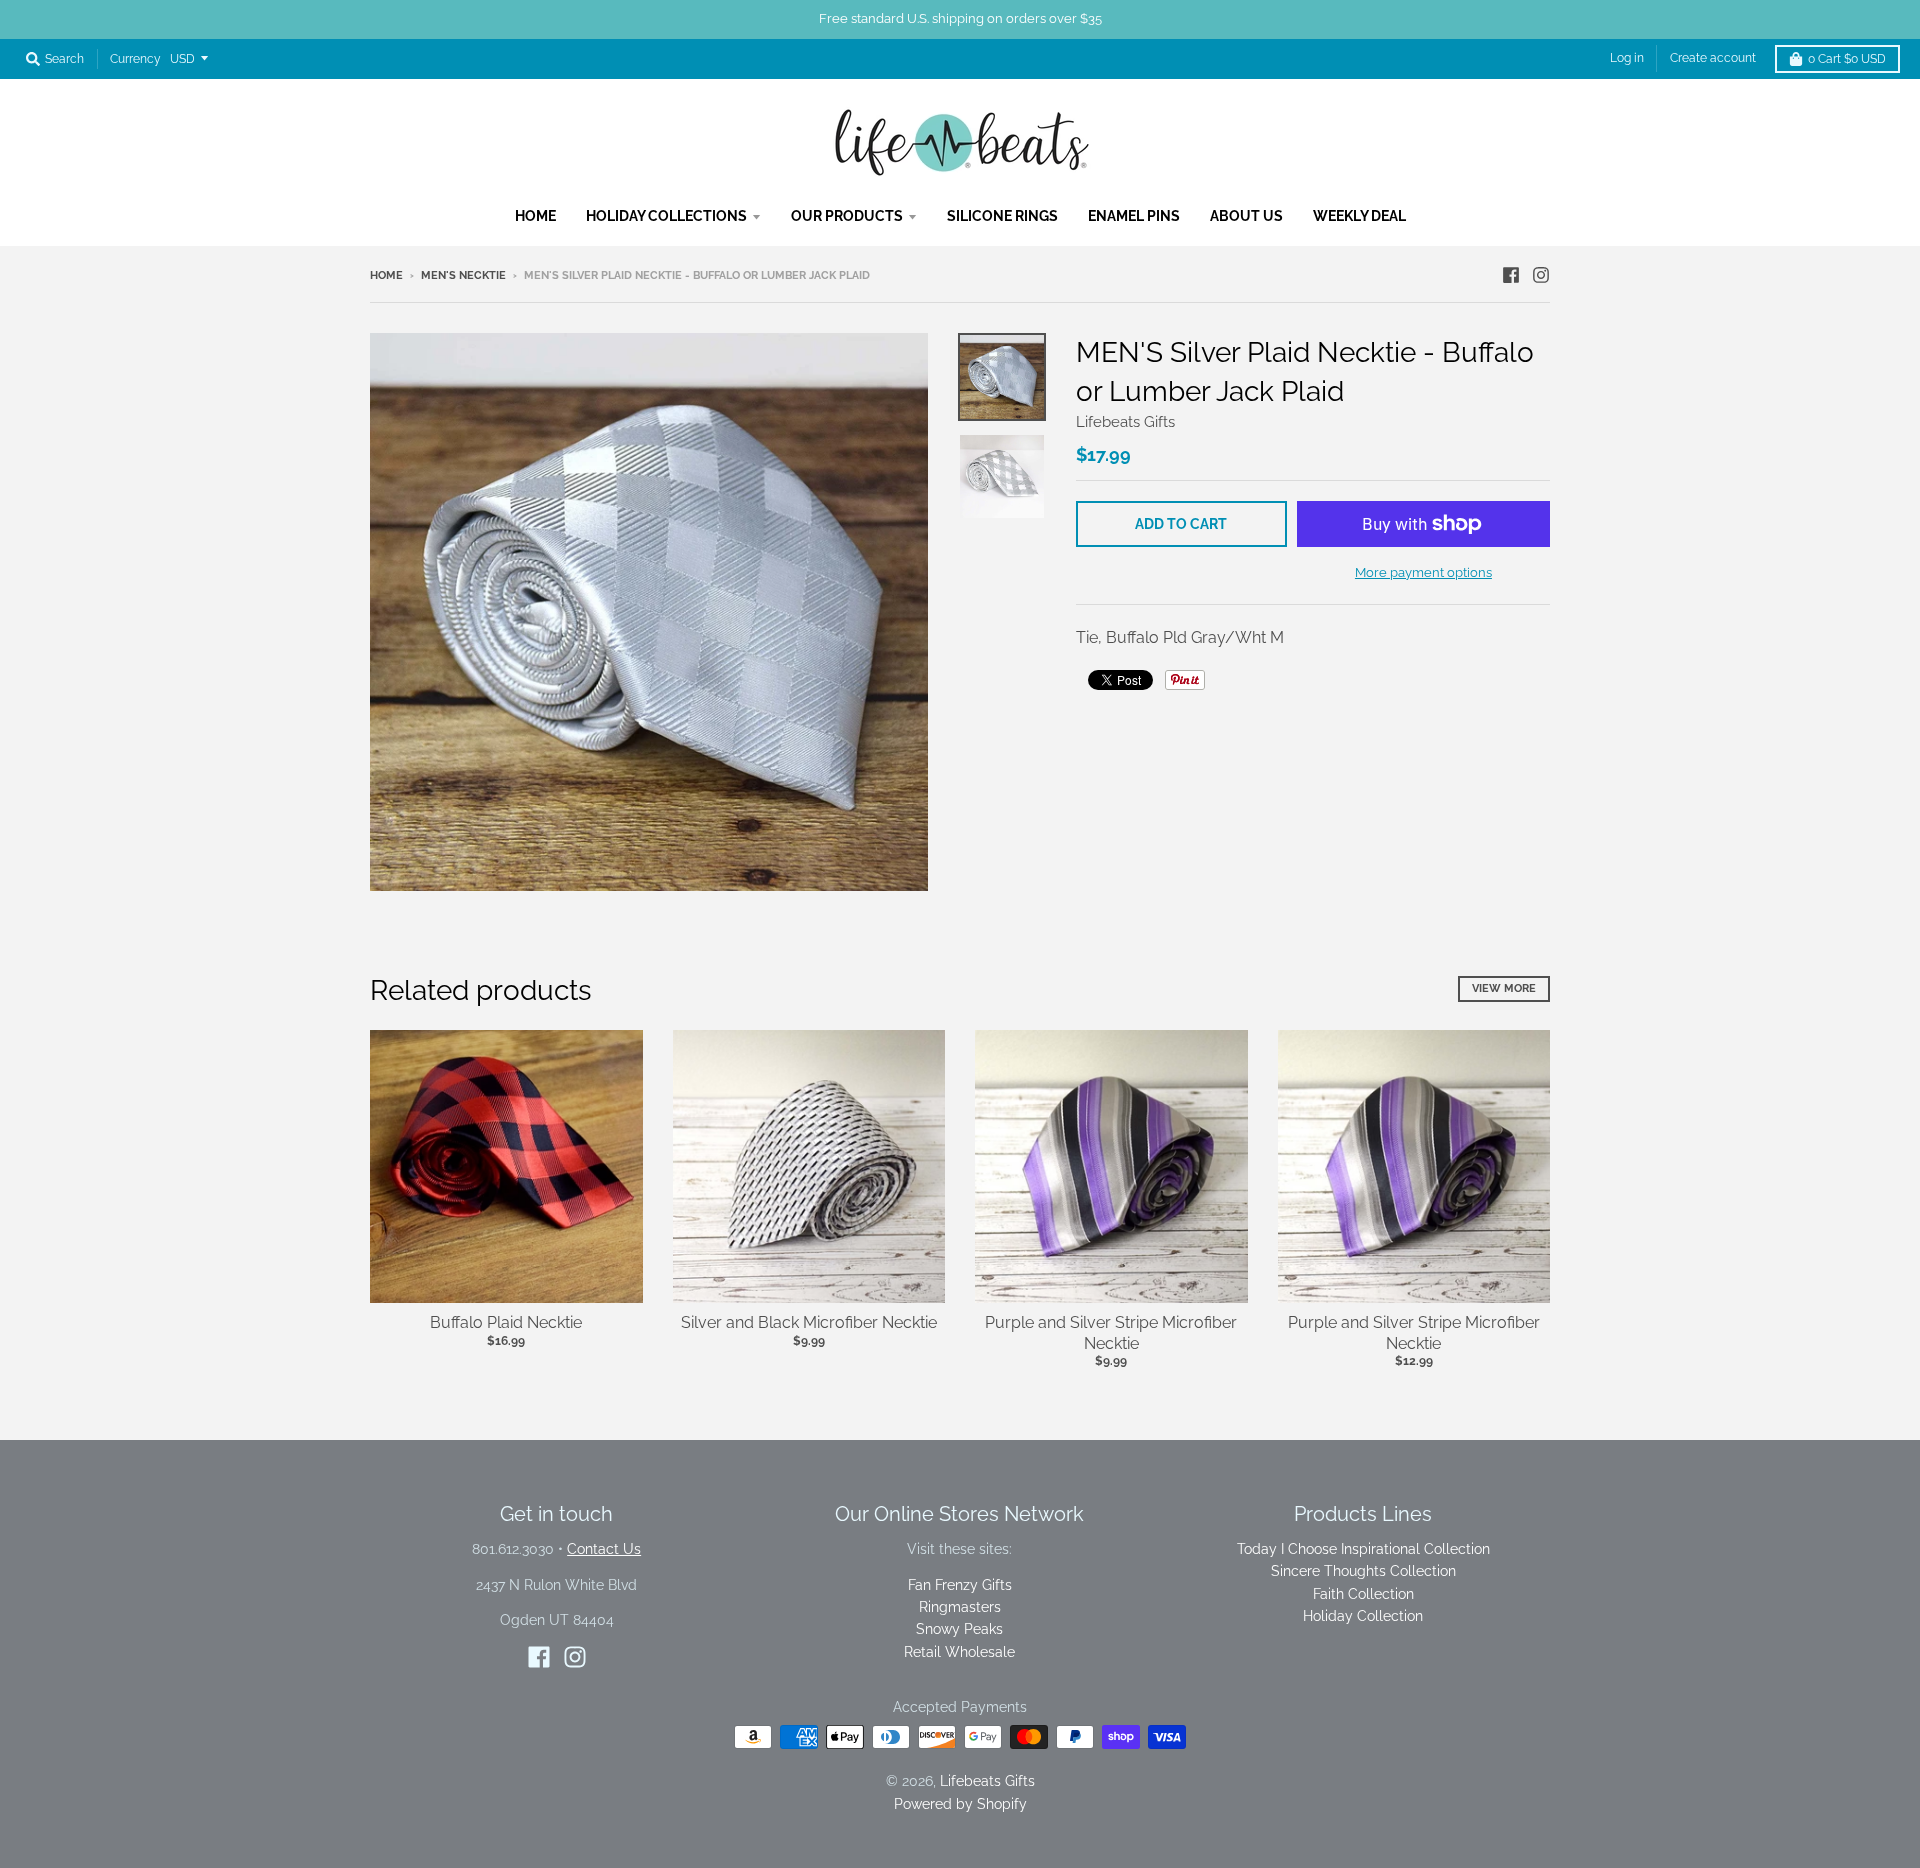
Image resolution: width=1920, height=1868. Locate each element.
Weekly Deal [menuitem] (1359, 216)
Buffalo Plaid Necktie (506, 1322)
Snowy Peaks (959, 1629)
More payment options (1423, 572)
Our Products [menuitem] (847, 216)
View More (1504, 988)
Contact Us (604, 1549)
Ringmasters (960, 1607)
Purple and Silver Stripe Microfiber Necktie (1111, 1333)
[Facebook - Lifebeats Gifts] (1511, 275)
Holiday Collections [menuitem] (666, 216)
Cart (1847, 59)
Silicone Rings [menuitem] (1002, 216)
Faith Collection (1363, 1594)
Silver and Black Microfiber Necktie (809, 1322)
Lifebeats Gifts (1125, 422)
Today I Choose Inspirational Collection (1363, 1549)
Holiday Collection (1363, 1616)
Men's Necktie (463, 275)
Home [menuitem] (535, 216)
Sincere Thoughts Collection (1363, 1571)
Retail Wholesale (959, 1652)
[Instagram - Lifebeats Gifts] (1541, 275)
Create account (1713, 58)
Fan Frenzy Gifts (960, 1585)
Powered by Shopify (960, 1804)
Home (386, 275)
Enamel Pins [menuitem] (1134, 216)
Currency (135, 59)
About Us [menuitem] (1246, 216)
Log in (1627, 58)
